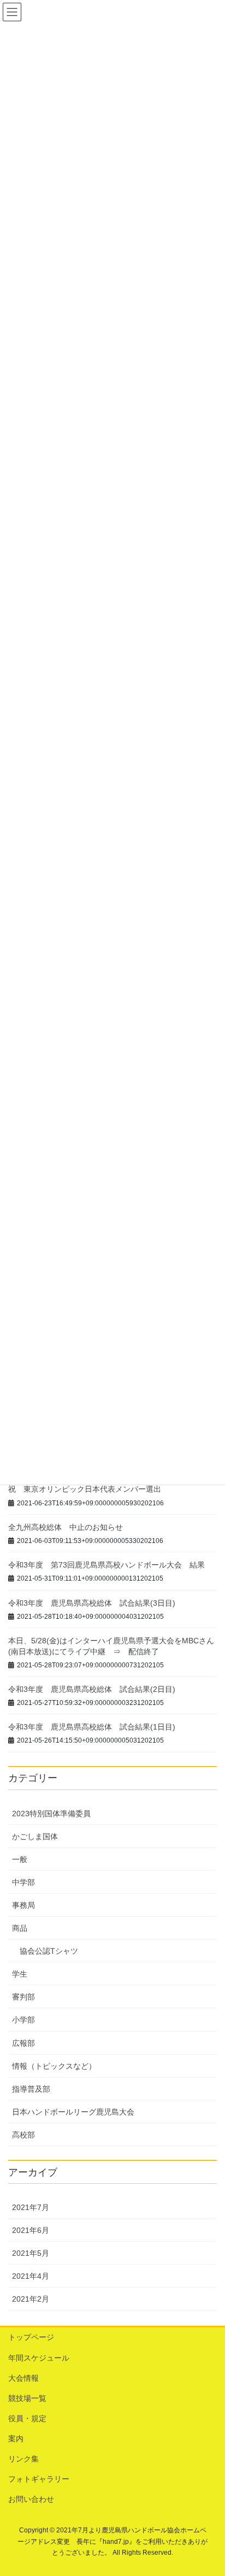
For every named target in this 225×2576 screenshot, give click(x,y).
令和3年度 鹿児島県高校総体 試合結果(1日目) (92, 1727)
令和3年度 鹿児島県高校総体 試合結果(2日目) (92, 1689)
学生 (20, 1974)
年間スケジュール (39, 2358)
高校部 (23, 2135)
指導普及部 (31, 2089)
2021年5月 (31, 2253)
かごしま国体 (35, 1836)
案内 (16, 2439)
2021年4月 (31, 2276)
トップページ (31, 2337)
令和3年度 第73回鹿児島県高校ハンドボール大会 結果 (106, 1565)
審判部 (23, 1997)
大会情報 (23, 2378)
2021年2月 (31, 2299)
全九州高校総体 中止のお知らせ (66, 1527)
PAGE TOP (209, 2489)
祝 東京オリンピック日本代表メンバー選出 (85, 1489)
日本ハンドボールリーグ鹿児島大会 (73, 2112)
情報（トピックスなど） (54, 2066)
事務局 (23, 1905)
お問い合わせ (31, 2499)
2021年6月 (31, 2230)
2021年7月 (31, 2207)
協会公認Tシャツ (49, 1951)
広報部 (23, 2043)
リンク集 (23, 2459)
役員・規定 (27, 2418)
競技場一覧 (27, 2398)
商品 (20, 1928)
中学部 (23, 1882)
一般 (20, 1859)
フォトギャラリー (39, 2479)
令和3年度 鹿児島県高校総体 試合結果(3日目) (92, 1603)
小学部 (23, 2020)
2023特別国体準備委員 (51, 1814)
